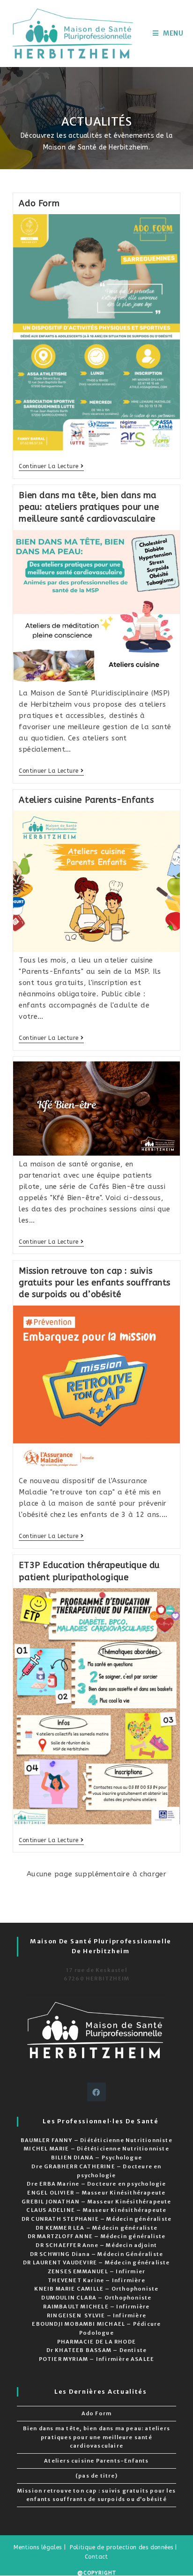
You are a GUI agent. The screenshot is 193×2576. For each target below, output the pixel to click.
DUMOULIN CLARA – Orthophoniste (96, 2298)
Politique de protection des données (121, 2547)
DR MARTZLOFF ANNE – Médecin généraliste (97, 2236)
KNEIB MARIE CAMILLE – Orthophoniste (96, 2289)
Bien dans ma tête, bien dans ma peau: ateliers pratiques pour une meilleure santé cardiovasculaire (89, 507)
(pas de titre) (96, 2476)
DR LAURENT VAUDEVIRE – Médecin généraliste (96, 2262)
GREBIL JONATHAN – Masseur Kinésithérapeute (96, 2202)
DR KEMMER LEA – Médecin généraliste (96, 2228)
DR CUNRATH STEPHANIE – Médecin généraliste (96, 2219)
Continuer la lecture (51, 467)
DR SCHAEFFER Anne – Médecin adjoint (96, 2245)
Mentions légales (37, 2547)
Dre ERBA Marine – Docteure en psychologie (96, 2184)
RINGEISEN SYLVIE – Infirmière (96, 2315)
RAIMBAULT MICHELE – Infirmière (96, 2307)
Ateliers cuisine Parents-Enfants (86, 800)
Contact (96, 2557)
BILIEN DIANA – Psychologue (96, 2158)
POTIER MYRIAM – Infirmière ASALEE (97, 2359)
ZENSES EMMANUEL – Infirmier (96, 2271)
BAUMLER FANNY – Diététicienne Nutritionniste (96, 2140)
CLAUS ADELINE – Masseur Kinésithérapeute (96, 2210)
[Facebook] (96, 2092)
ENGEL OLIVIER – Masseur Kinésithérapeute (96, 2193)
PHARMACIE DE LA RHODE (96, 2342)
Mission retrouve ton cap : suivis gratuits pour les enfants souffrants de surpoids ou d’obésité (95, 1283)
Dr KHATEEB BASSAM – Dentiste (97, 2350)
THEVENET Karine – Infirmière (96, 2280)
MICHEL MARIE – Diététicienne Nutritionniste (96, 2149)
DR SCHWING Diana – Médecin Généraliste (97, 2254)
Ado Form (39, 203)
